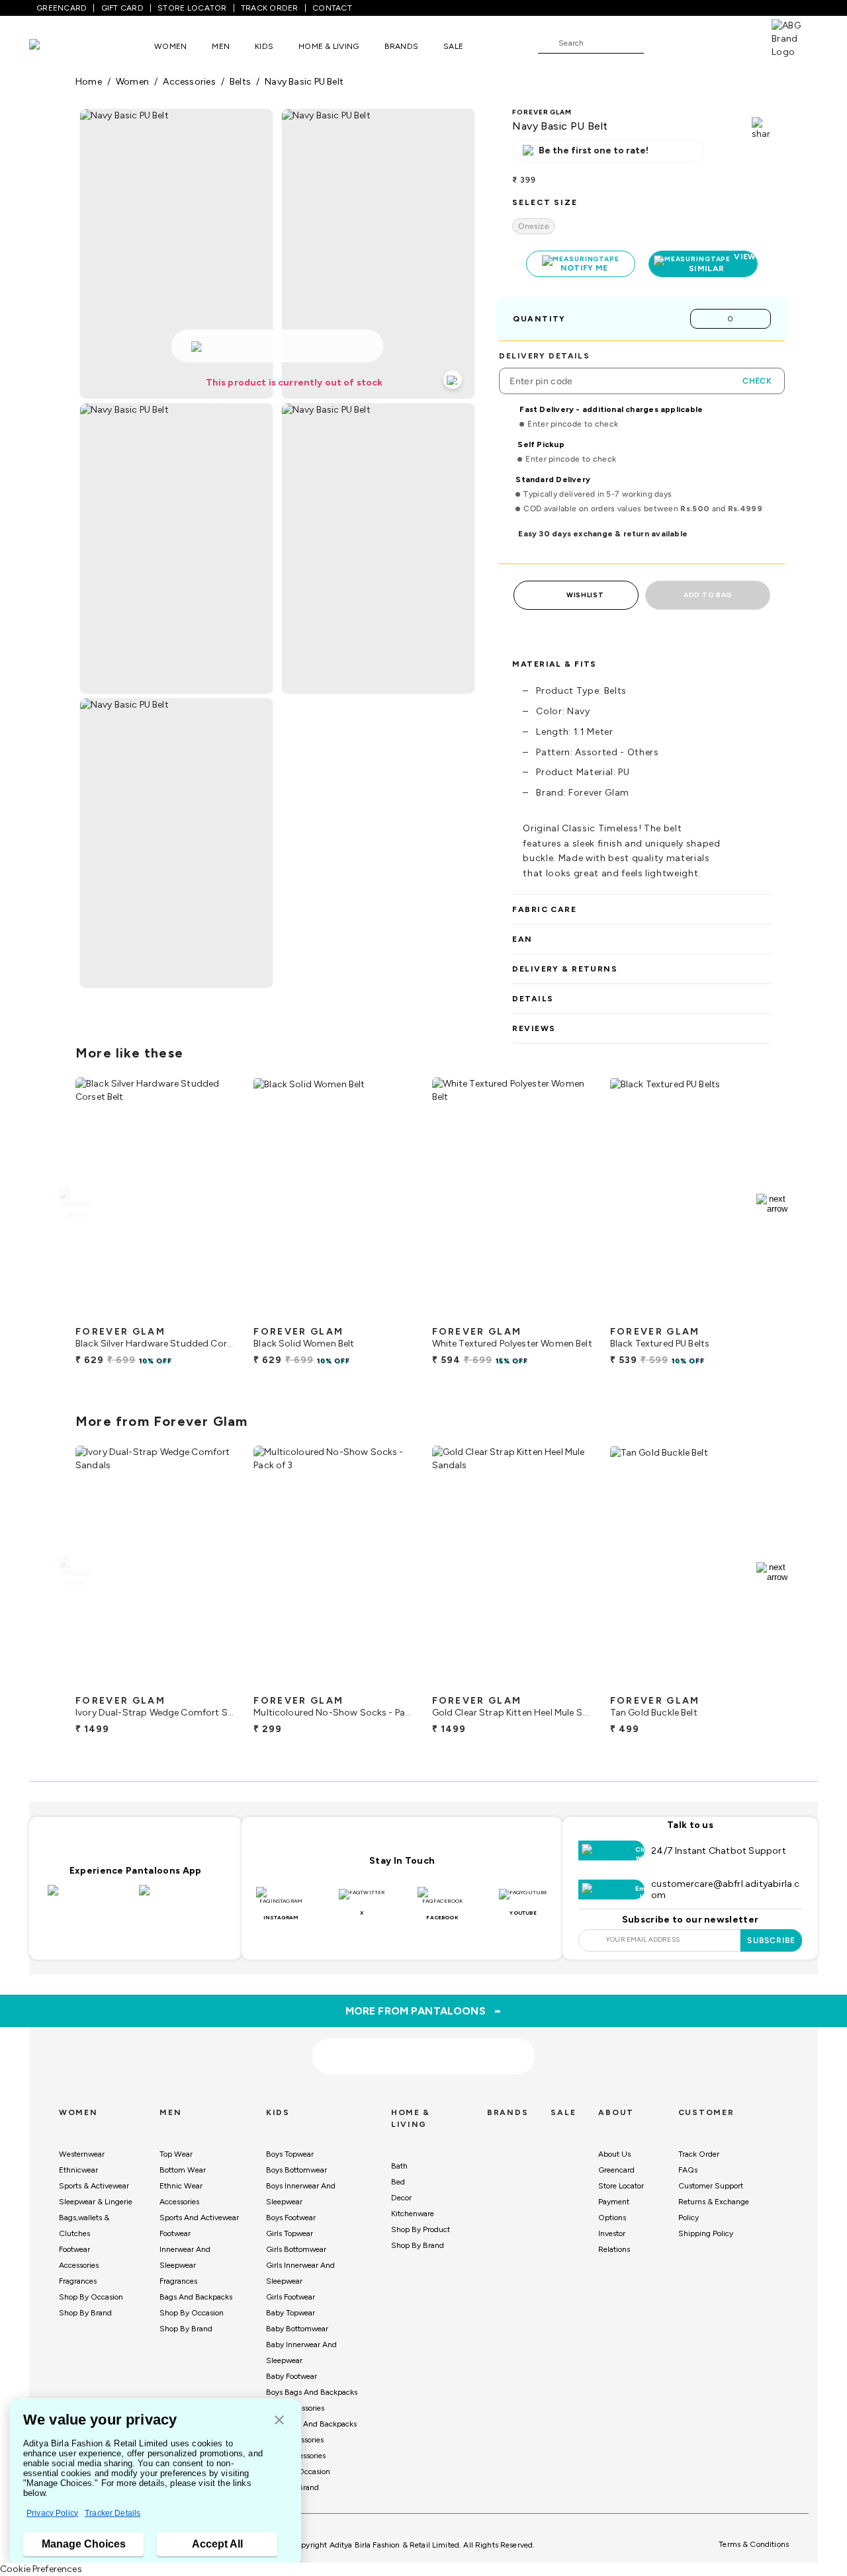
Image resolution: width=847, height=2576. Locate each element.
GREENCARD (62, 8)
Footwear (74, 2249)
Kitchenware (413, 2214)
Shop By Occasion (91, 2297)
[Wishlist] (660, 44)
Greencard (616, 2170)
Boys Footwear (291, 2218)
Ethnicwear (78, 2170)
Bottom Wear (183, 2170)
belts (240, 82)
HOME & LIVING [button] (329, 46)
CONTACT (332, 8)
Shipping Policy (706, 2233)
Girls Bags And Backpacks (311, 2424)
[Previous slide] (75, 1204)
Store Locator (621, 2186)
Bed (398, 2182)
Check (757, 381)
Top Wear (176, 2154)
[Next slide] (772, 1204)
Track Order (699, 2154)
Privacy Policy (52, 2513)
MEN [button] (221, 46)
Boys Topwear (290, 2154)
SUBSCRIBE (771, 1940)
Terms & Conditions (754, 2544)
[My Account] (697, 42)
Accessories (79, 2265)
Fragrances (78, 2281)
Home (89, 82)
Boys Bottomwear (296, 2170)
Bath (399, 2166)
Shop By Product (421, 2229)
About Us (614, 2154)
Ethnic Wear (181, 2186)
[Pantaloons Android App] (181, 1898)
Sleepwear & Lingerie (96, 2202)
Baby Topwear (290, 2313)
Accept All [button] (217, 2544)
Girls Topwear (290, 2233)
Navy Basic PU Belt (304, 82)
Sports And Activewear (199, 2218)
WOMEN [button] (170, 46)
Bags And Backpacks (196, 2297)
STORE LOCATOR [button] (192, 8)
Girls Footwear (290, 2297)
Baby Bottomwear (297, 2329)
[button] (279, 2421)
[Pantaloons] (54, 46)
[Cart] (734, 42)
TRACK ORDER (270, 8)
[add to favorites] (216, 1314)
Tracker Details (112, 2513)
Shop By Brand (85, 2313)
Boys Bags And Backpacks (312, 2392)
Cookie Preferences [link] (41, 2569)
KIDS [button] (264, 46)
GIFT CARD (122, 8)
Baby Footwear (291, 2376)
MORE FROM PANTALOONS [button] (424, 2011)
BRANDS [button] (402, 46)
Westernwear (82, 2154)
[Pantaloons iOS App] (90, 1898)
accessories (189, 82)
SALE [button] (453, 46)
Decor (401, 2198)
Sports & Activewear (94, 2186)
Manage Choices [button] (84, 2544)
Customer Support (711, 2186)
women (132, 82)
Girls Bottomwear (296, 2249)
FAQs (688, 2170)
